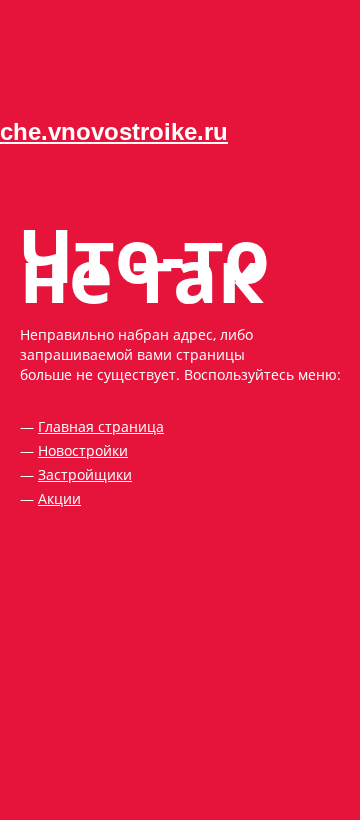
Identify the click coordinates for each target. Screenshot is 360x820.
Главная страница (101, 426)
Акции (59, 498)
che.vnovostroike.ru (114, 131)
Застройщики (85, 474)
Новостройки (83, 450)
